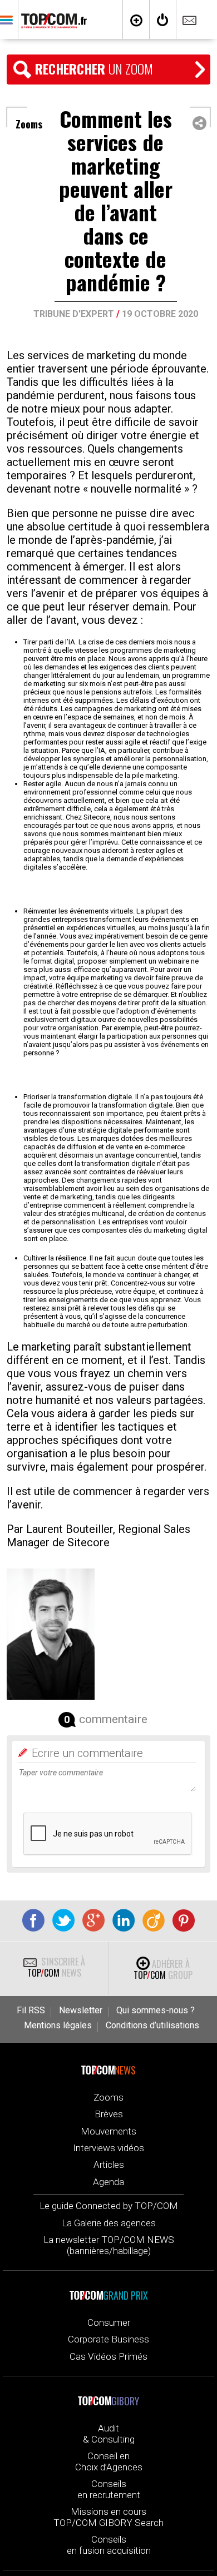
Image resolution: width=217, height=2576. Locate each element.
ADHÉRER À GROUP (163, 1969)
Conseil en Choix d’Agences (109, 2461)
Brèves (109, 2114)
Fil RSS (31, 2011)
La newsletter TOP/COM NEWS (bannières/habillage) (109, 2245)
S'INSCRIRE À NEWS (56, 1967)
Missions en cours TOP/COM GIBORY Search (108, 2517)
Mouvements (108, 2131)
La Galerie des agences (109, 2223)
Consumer (109, 2322)
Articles (109, 2165)
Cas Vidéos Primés (108, 2356)
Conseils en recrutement (109, 2489)
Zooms (108, 2097)
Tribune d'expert (74, 314)
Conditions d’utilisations (152, 2026)
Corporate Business (108, 2339)
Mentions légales (58, 2026)
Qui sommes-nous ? (156, 2011)
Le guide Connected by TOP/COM (109, 2206)
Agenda (108, 2182)
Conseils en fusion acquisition (109, 2545)
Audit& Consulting (109, 2434)
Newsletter (81, 2011)
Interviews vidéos (108, 2148)
